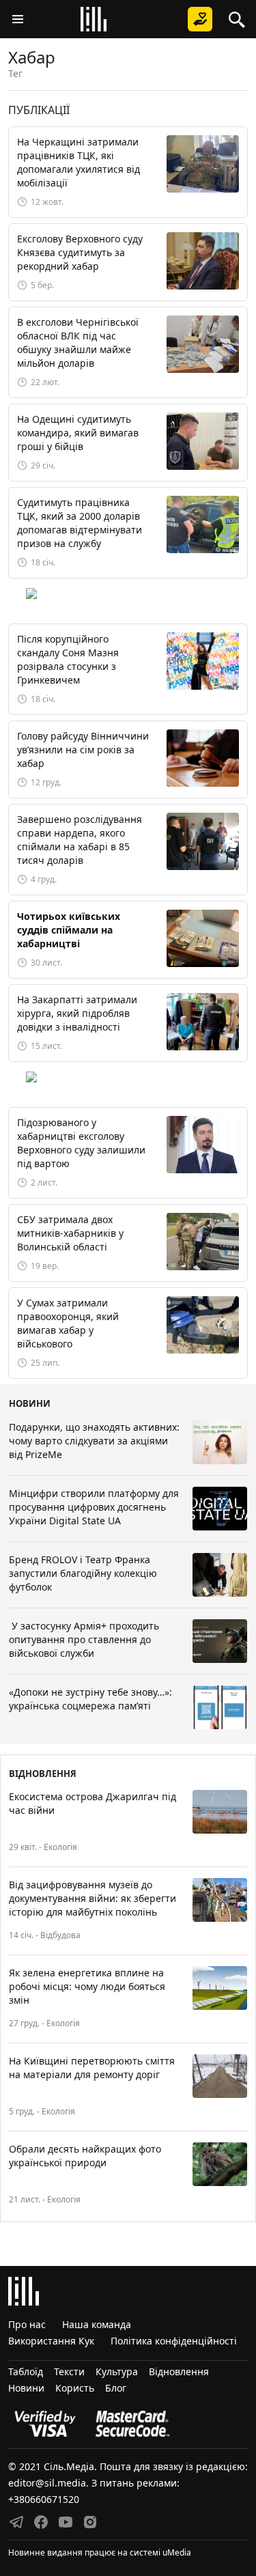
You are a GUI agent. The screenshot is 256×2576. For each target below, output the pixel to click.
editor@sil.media (47, 2483)
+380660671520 (44, 2499)
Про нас (27, 2324)
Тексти (69, 2371)
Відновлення (179, 2371)
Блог (116, 2388)
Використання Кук (51, 2341)
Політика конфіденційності (174, 2341)
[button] (18, 19)
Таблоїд (26, 2371)
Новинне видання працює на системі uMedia (100, 2552)
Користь (75, 2388)
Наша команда (97, 2324)
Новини (26, 2388)
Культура (117, 2371)
